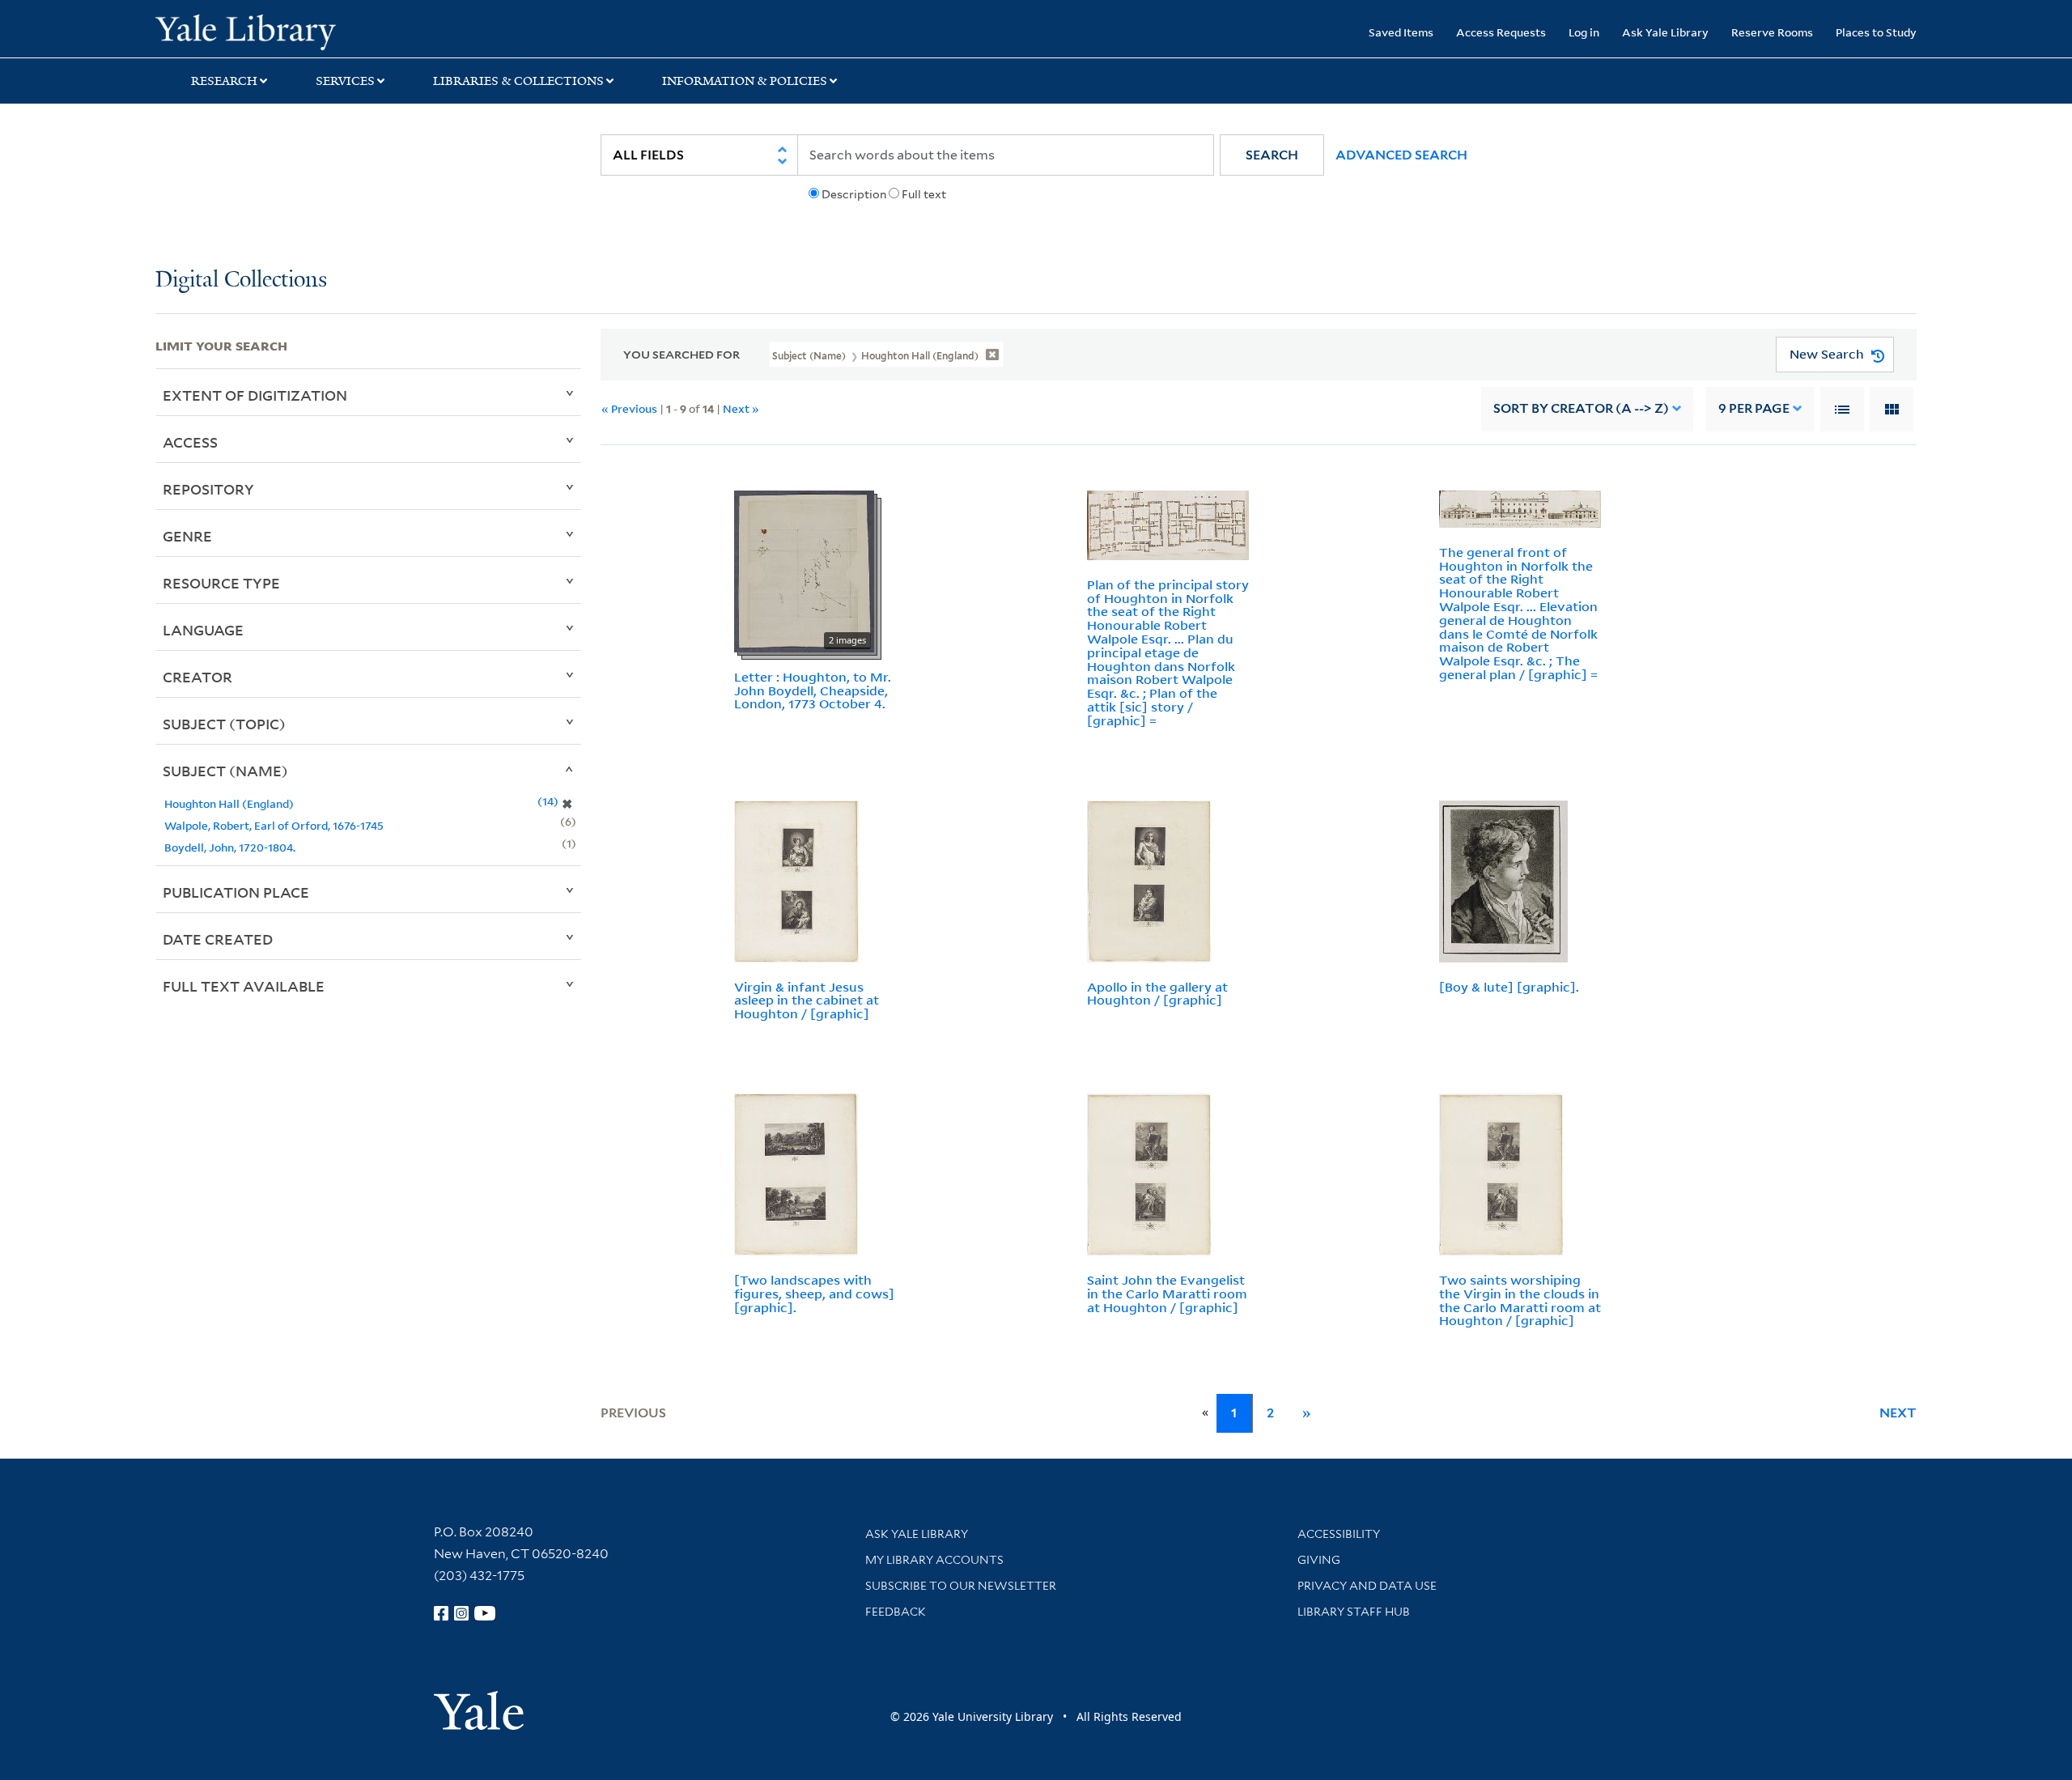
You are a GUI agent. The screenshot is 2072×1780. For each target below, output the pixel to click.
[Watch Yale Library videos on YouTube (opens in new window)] (485, 1613)
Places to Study (1876, 32)
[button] (1272, 155)
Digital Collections (241, 280)
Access (190, 442)
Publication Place (236, 892)
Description (854, 194)
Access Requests (1501, 32)
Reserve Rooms (1772, 32)
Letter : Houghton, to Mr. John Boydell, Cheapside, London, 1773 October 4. (813, 690)
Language (203, 630)
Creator (197, 677)
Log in (1584, 32)
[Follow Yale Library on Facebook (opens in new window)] (441, 1613)
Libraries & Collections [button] (518, 81)
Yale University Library (287, 31)
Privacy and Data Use (1367, 1586)
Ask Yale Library (1665, 32)
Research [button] (224, 81)
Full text (924, 194)
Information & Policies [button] (745, 81)
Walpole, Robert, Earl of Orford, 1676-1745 (274, 825)
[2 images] (804, 570)
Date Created (218, 939)
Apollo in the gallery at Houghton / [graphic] (1157, 994)
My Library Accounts (934, 1560)
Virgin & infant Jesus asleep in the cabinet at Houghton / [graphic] (807, 1000)
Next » (741, 408)
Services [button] (345, 81)
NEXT (1898, 1413)
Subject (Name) (225, 771)
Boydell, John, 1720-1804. (230, 847)
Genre (187, 536)
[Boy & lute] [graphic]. (1509, 987)
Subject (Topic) (224, 724)
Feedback (896, 1612)
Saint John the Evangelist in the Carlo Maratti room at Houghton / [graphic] (1167, 1294)
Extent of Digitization (255, 395)
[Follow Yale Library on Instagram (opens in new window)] (461, 1613)
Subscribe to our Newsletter (961, 1586)
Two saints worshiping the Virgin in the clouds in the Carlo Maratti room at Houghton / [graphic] (1520, 1300)
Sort (1581, 408)
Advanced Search (1401, 155)
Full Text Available (244, 986)
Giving (1319, 1560)
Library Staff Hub (1354, 1612)
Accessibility (1339, 1534)
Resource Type (221, 583)
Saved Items (1401, 32)
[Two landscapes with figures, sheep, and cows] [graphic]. (814, 1294)
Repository (208, 489)
